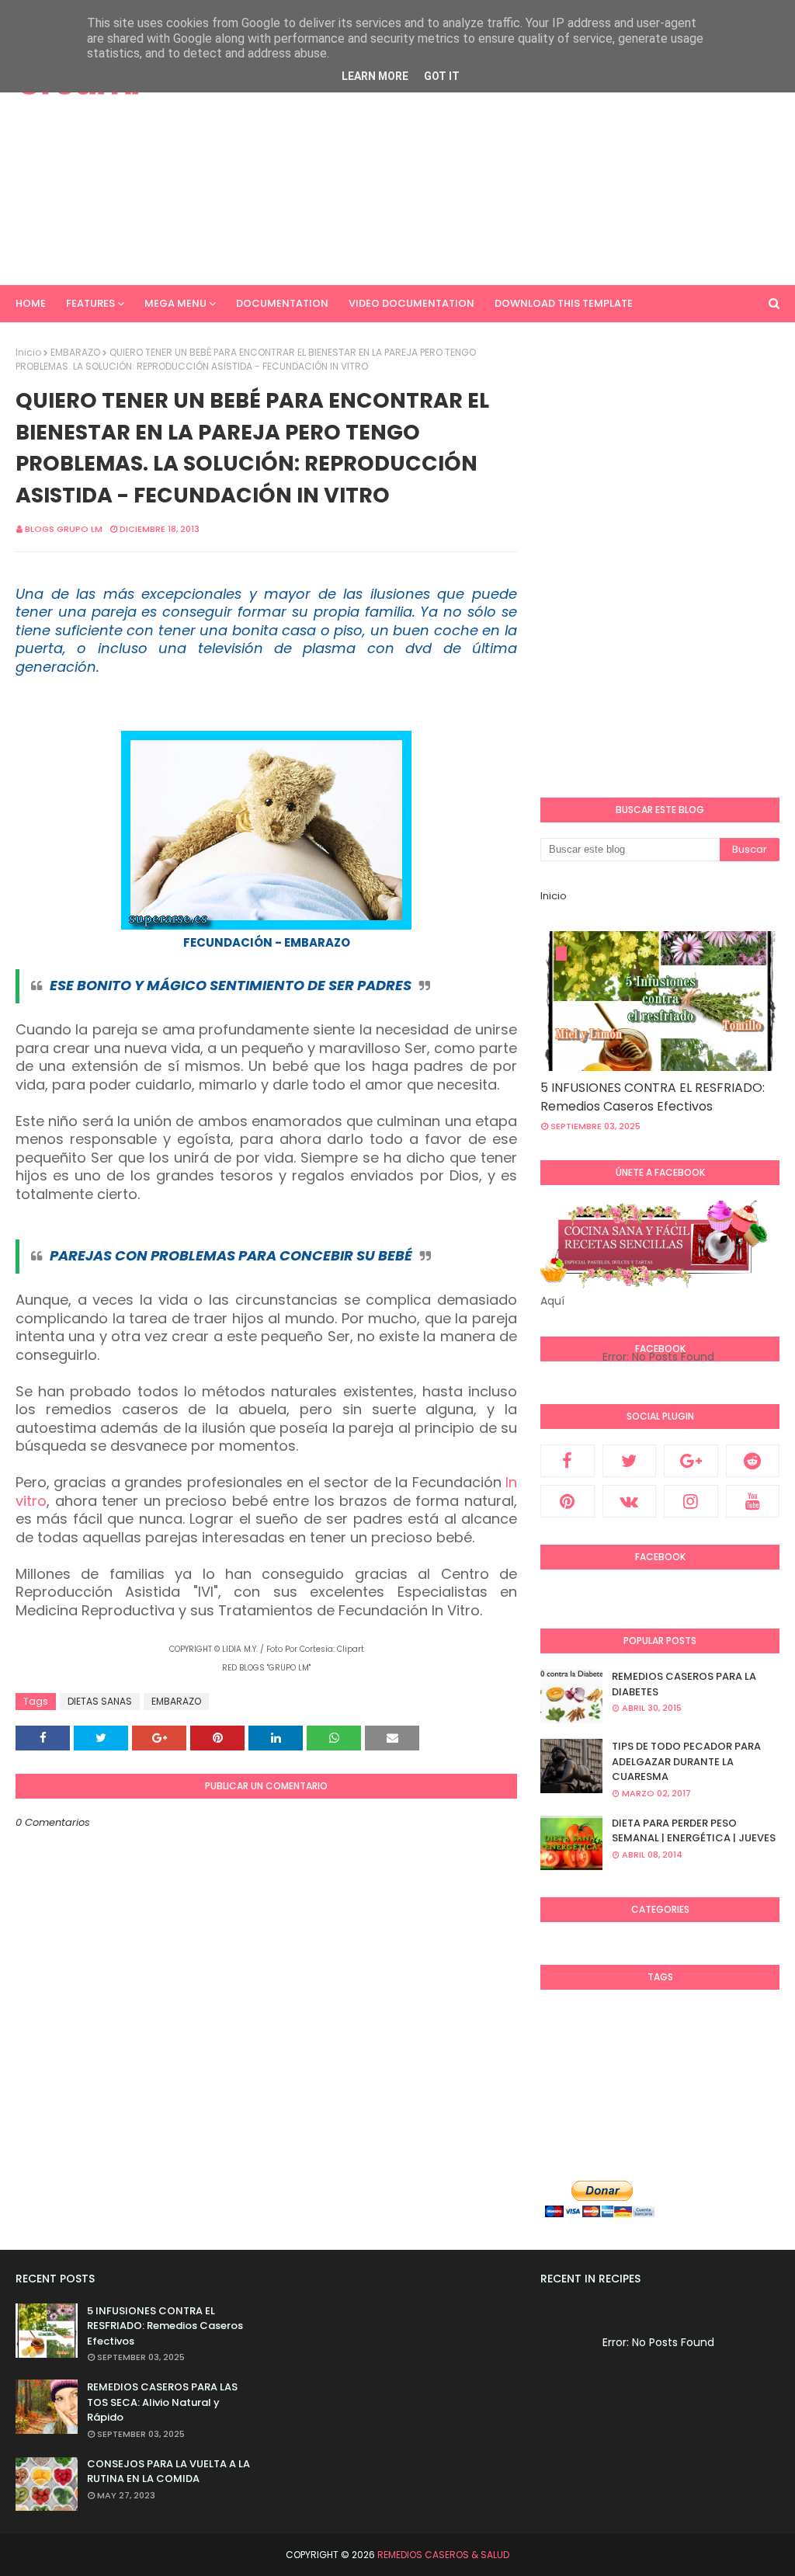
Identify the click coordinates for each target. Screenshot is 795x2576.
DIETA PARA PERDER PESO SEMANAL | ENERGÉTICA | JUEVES (694, 1831)
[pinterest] (568, 1501)
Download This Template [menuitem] (564, 303)
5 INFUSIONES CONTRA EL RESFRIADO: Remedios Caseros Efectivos (653, 1097)
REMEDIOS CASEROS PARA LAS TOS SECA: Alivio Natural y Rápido (162, 2402)
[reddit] (753, 1461)
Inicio (28, 352)
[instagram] (691, 1501)
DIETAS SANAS (100, 1701)
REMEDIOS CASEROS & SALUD (443, 2555)
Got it (442, 76)
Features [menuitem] (90, 303)
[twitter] (630, 1461)
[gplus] (691, 1461)
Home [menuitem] (31, 303)
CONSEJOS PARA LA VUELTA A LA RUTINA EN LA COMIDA (168, 2472)
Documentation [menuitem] (282, 303)
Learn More (375, 76)
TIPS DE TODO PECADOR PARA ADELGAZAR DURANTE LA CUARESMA (686, 1761)
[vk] (630, 1501)
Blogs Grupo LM (64, 529)
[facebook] (568, 1461)
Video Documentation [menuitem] (411, 303)
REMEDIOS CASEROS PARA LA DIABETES (684, 1684)
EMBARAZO (75, 352)
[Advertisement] (519, 155)
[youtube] (753, 1501)
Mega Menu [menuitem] (175, 303)
